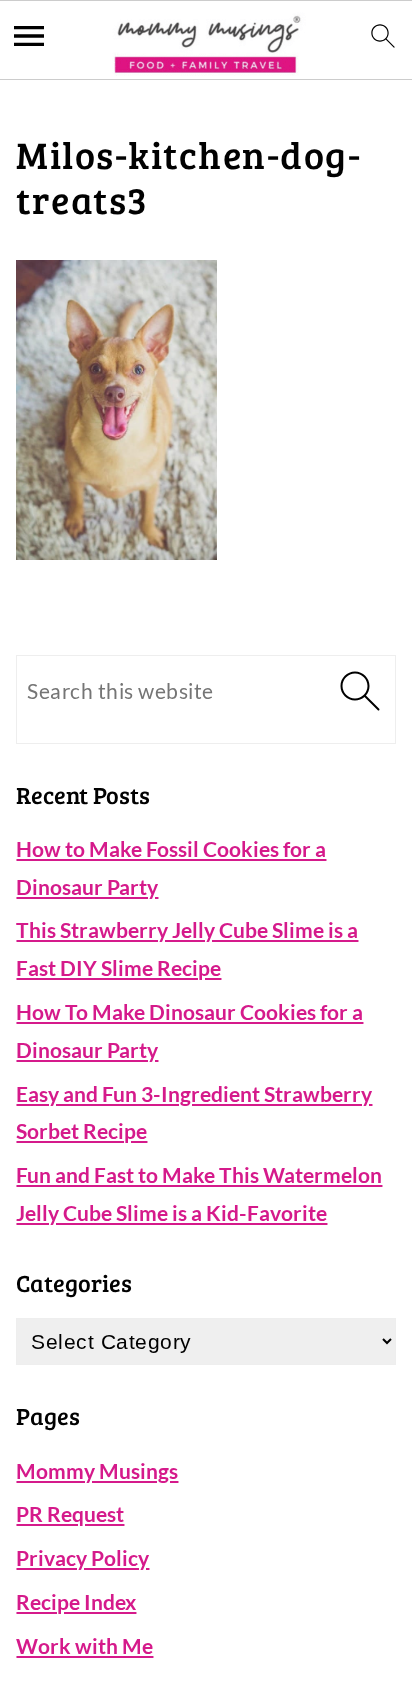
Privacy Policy (82, 1557)
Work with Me (84, 1645)
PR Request (70, 1513)
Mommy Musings (97, 1470)
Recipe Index (76, 1601)
